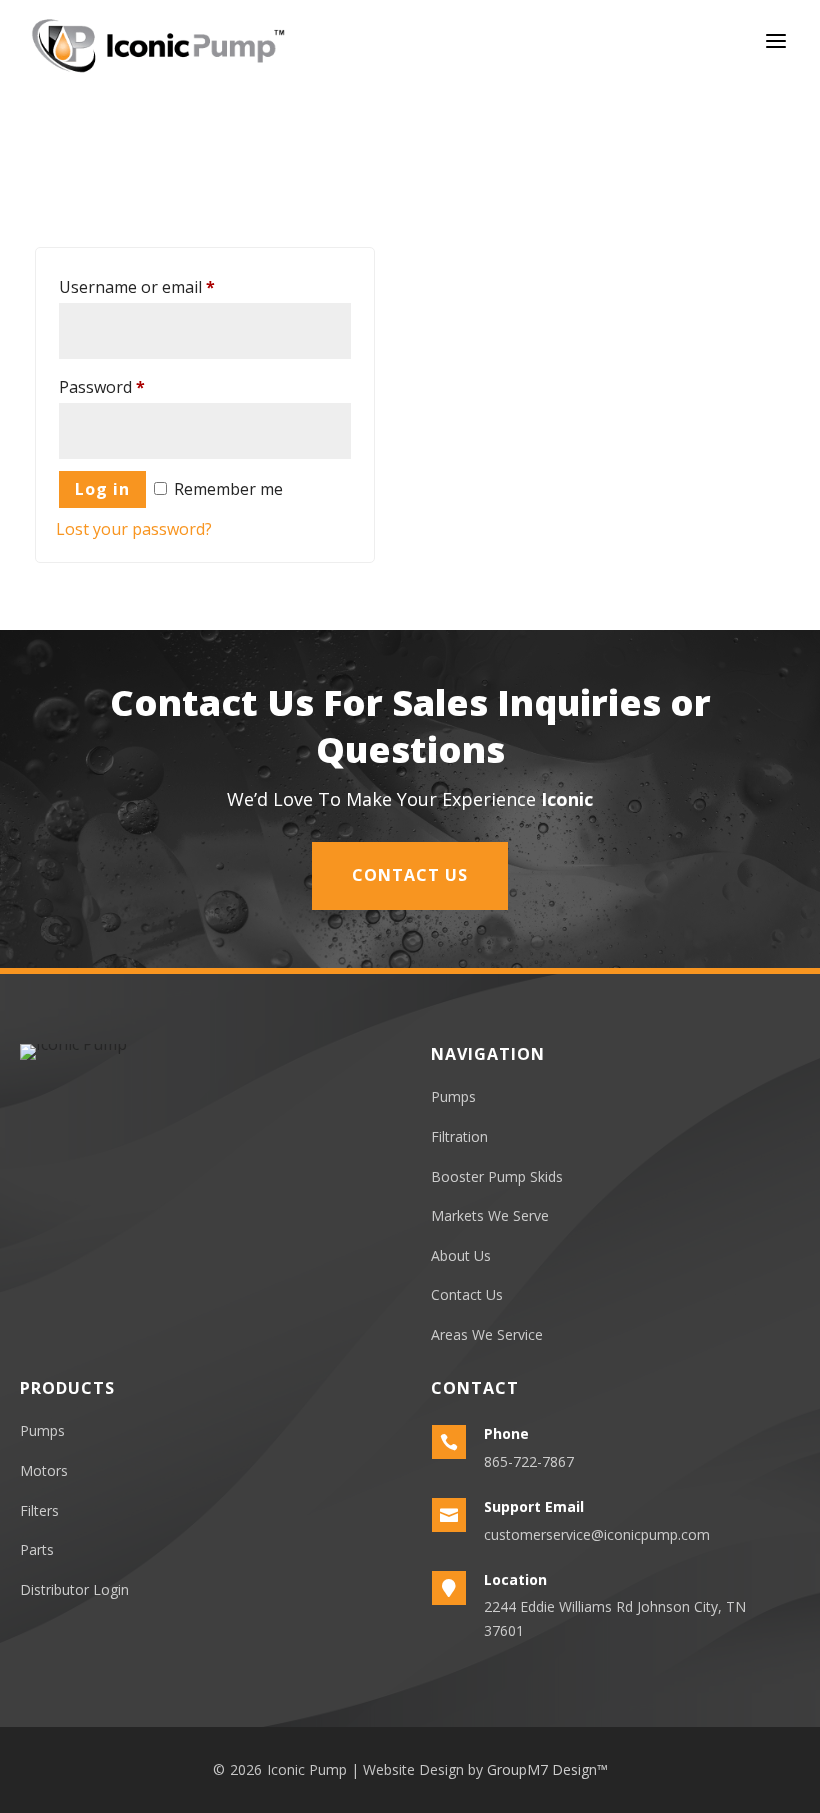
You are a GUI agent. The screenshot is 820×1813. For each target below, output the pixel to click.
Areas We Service (487, 1334)
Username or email (137, 287)
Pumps (453, 1096)
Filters (39, 1510)
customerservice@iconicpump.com (597, 1534)
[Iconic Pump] (158, 45)
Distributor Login (74, 1589)
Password (102, 387)
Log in (102, 489)
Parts (37, 1549)
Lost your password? (134, 529)
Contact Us (410, 875)
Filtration (459, 1136)
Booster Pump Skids (497, 1176)
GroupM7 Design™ (547, 1769)
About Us (461, 1255)
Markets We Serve (490, 1215)
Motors (44, 1470)
